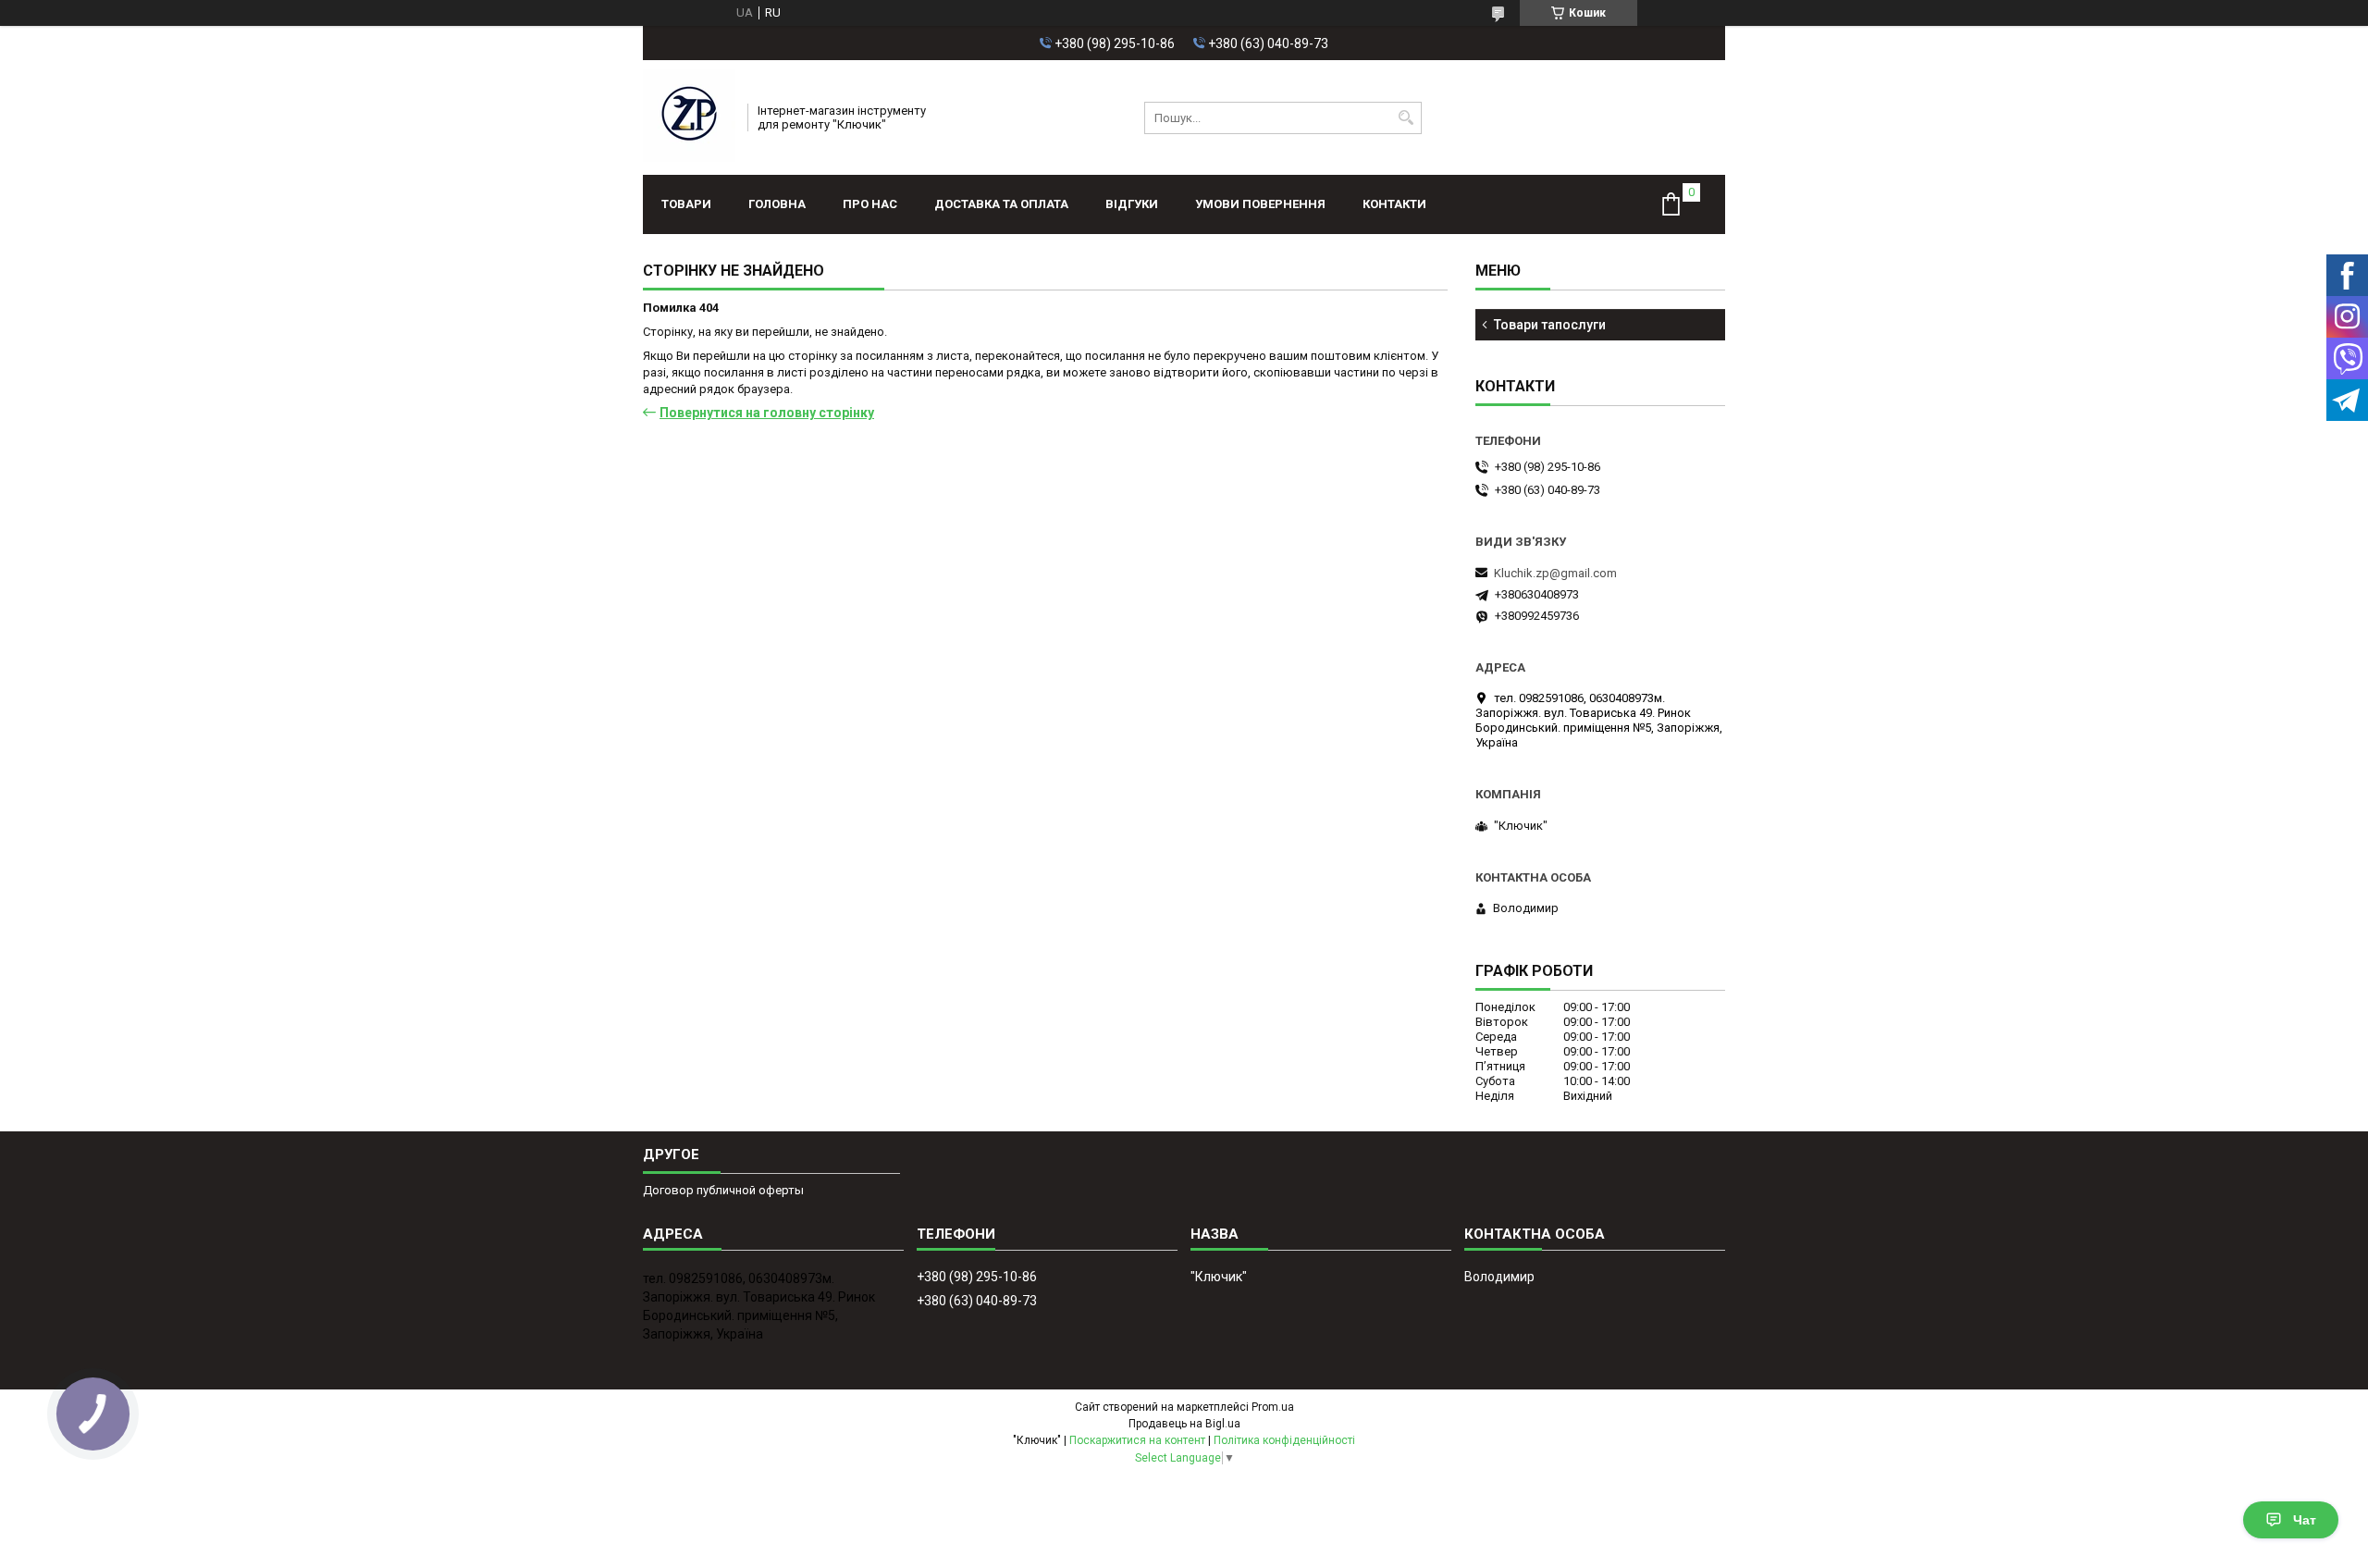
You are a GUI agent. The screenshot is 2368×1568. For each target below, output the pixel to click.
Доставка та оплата (1001, 204)
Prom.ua (1273, 1407)
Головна (777, 204)
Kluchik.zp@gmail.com (1555, 573)
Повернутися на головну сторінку (767, 413)
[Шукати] (1406, 118)
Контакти (1394, 204)
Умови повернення (1260, 204)
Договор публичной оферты (723, 1190)
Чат (2305, 1520)
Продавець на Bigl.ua (1184, 1424)
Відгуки (1132, 204)
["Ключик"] (689, 117)
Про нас (870, 204)
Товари (686, 204)
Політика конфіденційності (1284, 1440)
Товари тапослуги (1550, 325)
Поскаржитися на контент (1137, 1440)
